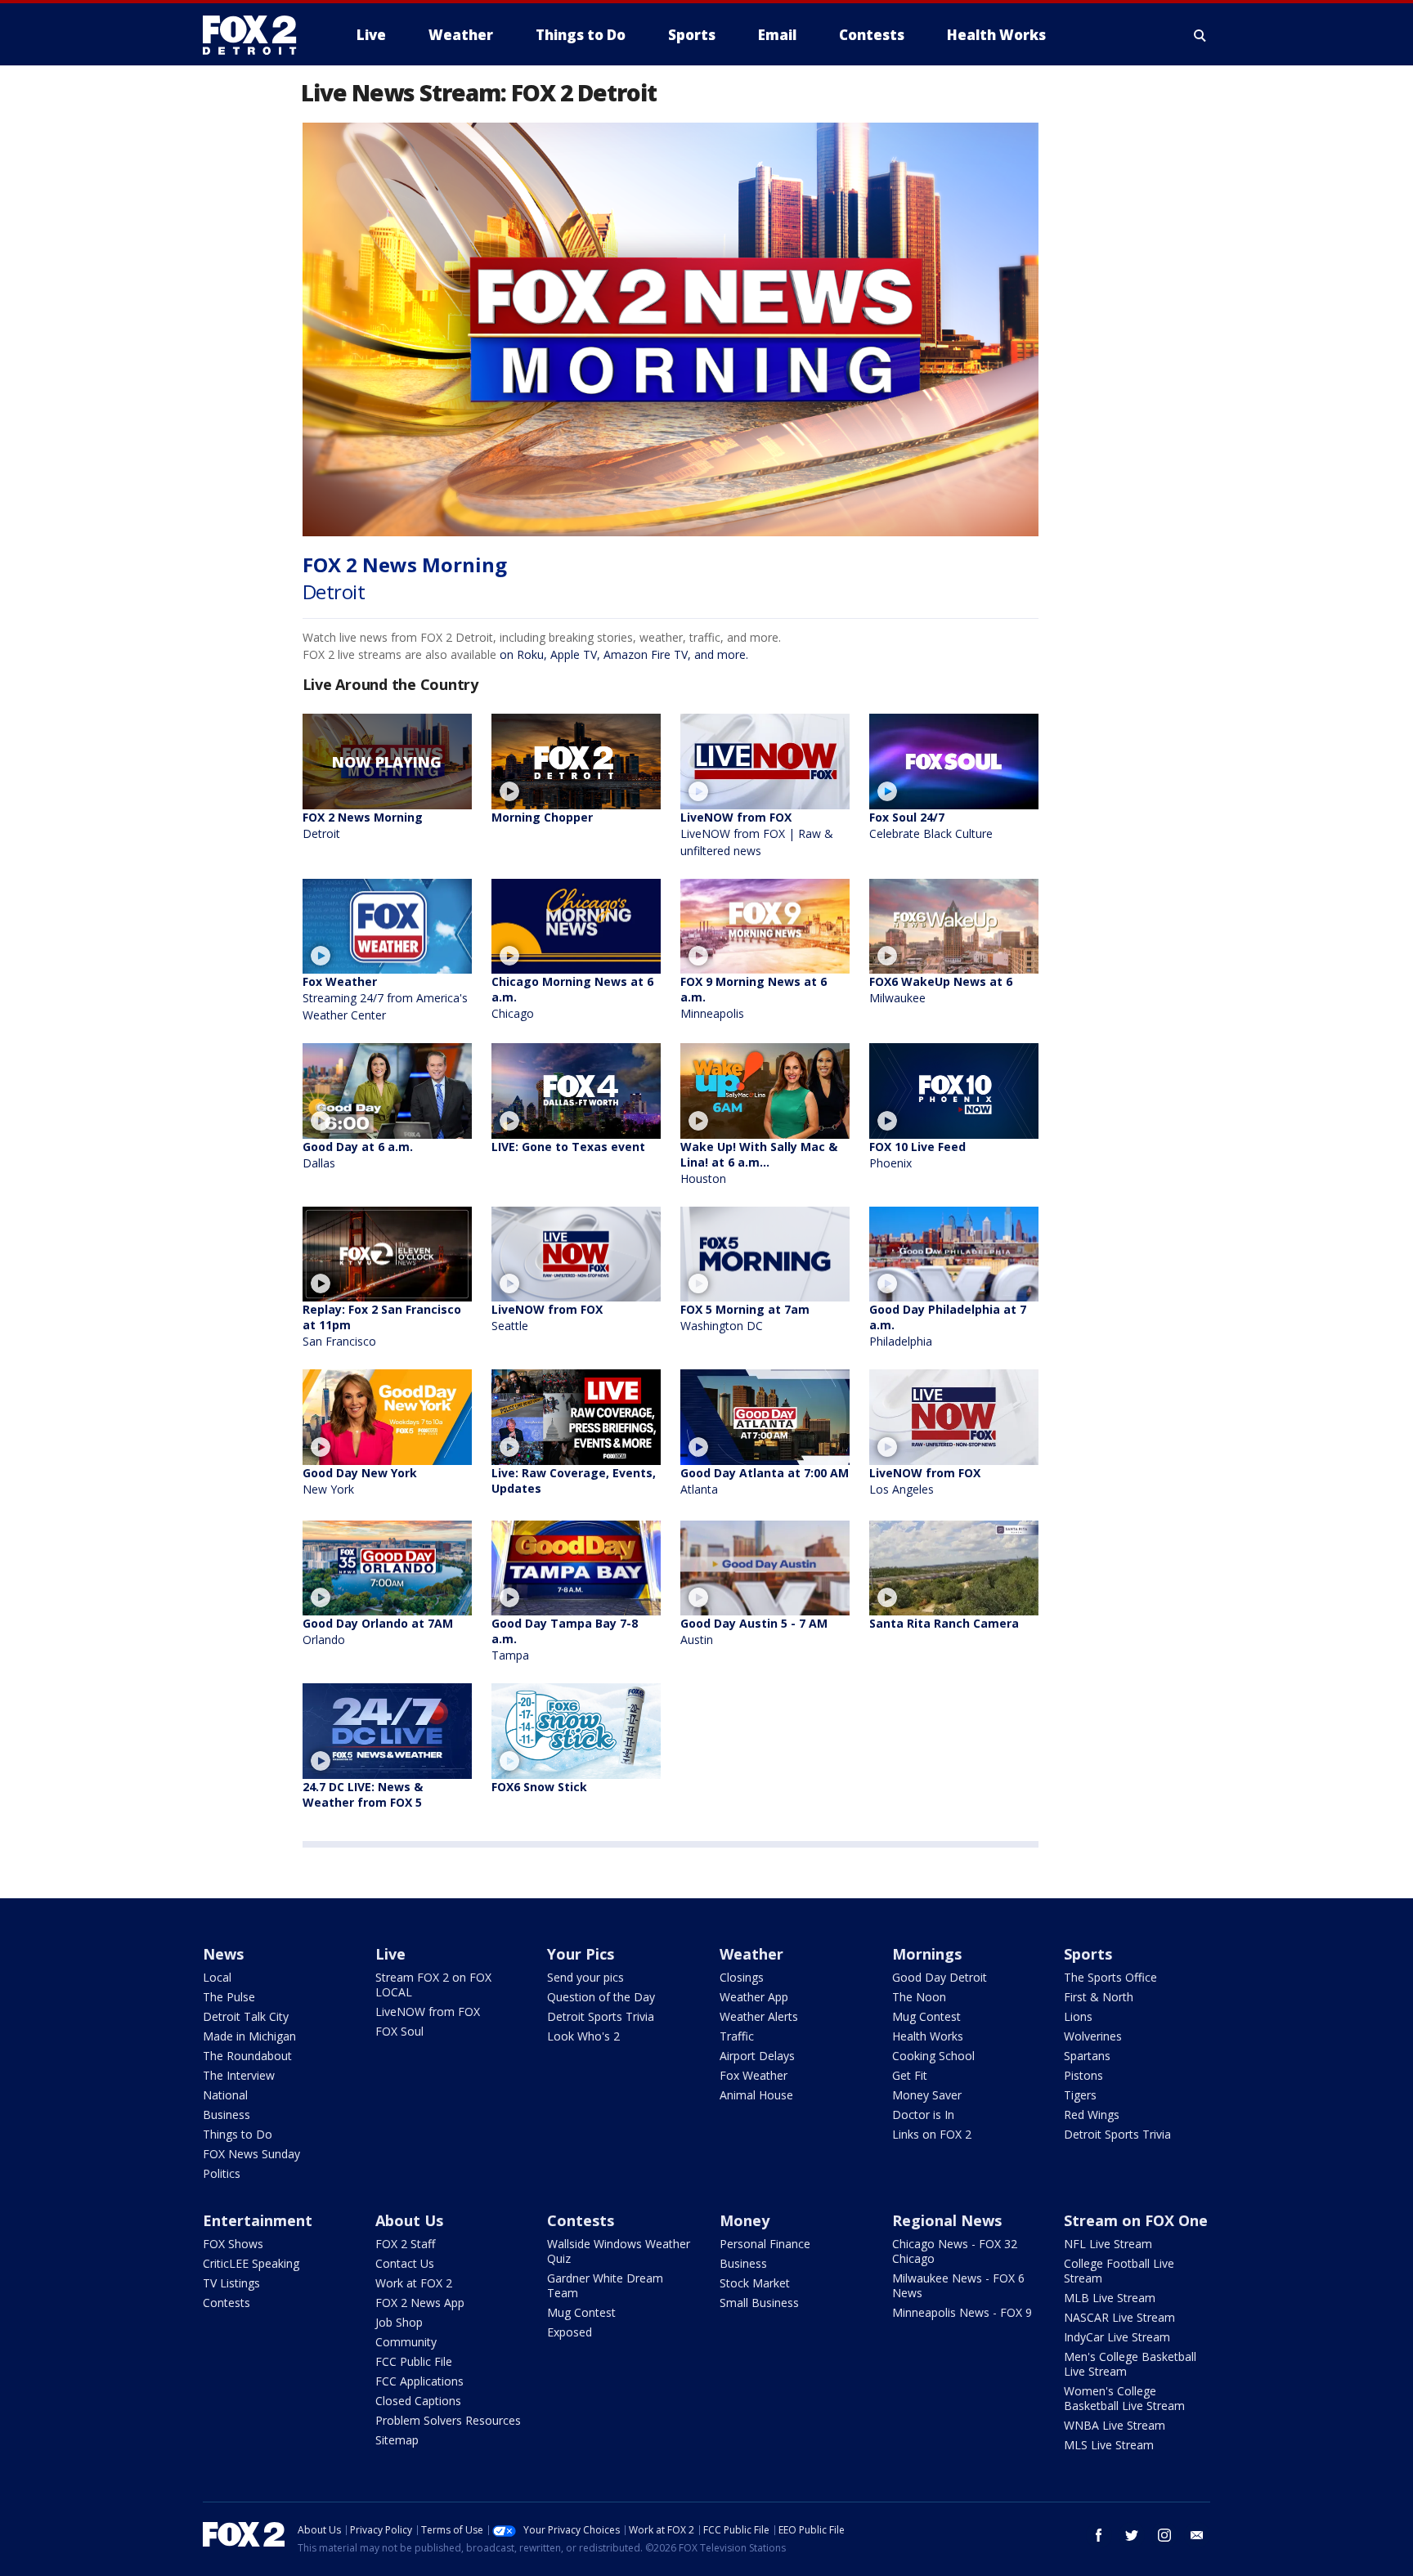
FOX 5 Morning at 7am (745, 1317)
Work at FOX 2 (414, 2283)
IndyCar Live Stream (1117, 2337)
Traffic (737, 2036)
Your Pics (581, 1954)
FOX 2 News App (420, 2303)
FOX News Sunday (251, 2154)
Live (390, 1954)
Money (745, 2220)
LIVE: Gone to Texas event (568, 1147)
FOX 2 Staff (405, 2244)
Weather (751, 1954)
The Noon (919, 1997)
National (225, 2095)
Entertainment (258, 2220)
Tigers (1080, 2095)
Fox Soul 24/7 (931, 825)
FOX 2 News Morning (363, 825)
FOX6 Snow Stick (539, 1787)
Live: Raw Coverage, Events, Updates (574, 1481)
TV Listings (231, 2283)
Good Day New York (360, 1481)
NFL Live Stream (1108, 2244)
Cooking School (933, 2056)
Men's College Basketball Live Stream (1130, 2364)
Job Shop (399, 2322)
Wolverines (1093, 2036)
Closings (742, 1977)
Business (227, 2115)
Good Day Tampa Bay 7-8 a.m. (565, 1639)
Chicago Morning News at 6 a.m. (572, 997)
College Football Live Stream (1119, 2271)
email (1197, 2535)
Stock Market (755, 2283)
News (223, 1954)
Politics (222, 2173)
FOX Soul (399, 2031)
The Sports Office (1110, 1977)
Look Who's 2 (583, 2036)
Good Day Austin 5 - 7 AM (754, 1631)
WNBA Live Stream (1115, 2425)
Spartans (1087, 2056)
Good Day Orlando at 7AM (378, 1631)
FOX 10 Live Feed (917, 1155)
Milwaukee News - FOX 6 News (958, 2285)
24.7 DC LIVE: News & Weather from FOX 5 (363, 1794)
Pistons (1083, 2075)
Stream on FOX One (1136, 2220)
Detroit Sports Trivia (601, 2016)
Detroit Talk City (246, 2016)
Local (217, 1977)
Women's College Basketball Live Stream (1124, 2398)
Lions (1078, 2016)
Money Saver (927, 2095)
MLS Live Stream (1109, 2445)
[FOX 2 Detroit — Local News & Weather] (257, 35)
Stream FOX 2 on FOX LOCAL (433, 1985)
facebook (1099, 2535)
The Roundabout (247, 2056)
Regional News (947, 2220)
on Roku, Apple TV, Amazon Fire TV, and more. (624, 654)
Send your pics (585, 1977)
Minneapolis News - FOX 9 (962, 2312)
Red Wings (1092, 2115)
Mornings (927, 1954)
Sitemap (397, 2440)
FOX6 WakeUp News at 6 (941, 990)
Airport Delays (757, 2056)
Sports (1088, 1954)
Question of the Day (601, 1997)
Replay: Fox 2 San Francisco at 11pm (382, 1325)
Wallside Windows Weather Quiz (619, 2251)
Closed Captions (418, 2401)
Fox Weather (385, 998)
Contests (227, 2303)
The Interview (239, 2075)
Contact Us (405, 2263)
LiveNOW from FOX (757, 834)
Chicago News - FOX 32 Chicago (955, 2251)
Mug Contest (926, 2016)
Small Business (759, 2303)
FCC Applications (419, 2381)
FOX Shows (233, 2244)
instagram (1164, 2535)
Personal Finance (765, 2244)
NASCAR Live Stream (1119, 2317)
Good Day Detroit (940, 1977)
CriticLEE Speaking (251, 2263)
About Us (409, 2220)
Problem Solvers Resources (448, 2420)
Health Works (928, 2036)
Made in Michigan (249, 2036)
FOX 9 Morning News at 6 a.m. (754, 997)
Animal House (756, 2095)
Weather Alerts (759, 2016)
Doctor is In (923, 2115)
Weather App (754, 1997)
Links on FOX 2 (932, 2134)
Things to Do (238, 2134)
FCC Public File (414, 2361)
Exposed (570, 2332)
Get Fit (910, 2075)
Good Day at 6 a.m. (358, 1155)
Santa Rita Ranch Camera (944, 1623)
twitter (1132, 2535)
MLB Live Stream (1110, 2298)
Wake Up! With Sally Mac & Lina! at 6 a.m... (759, 1163)
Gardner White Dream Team (605, 2285)
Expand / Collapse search (1200, 35)
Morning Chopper (542, 817)
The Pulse (229, 1997)
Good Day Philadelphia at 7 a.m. (948, 1325)
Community (406, 2342)
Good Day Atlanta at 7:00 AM (765, 1481)
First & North (1099, 1997)
